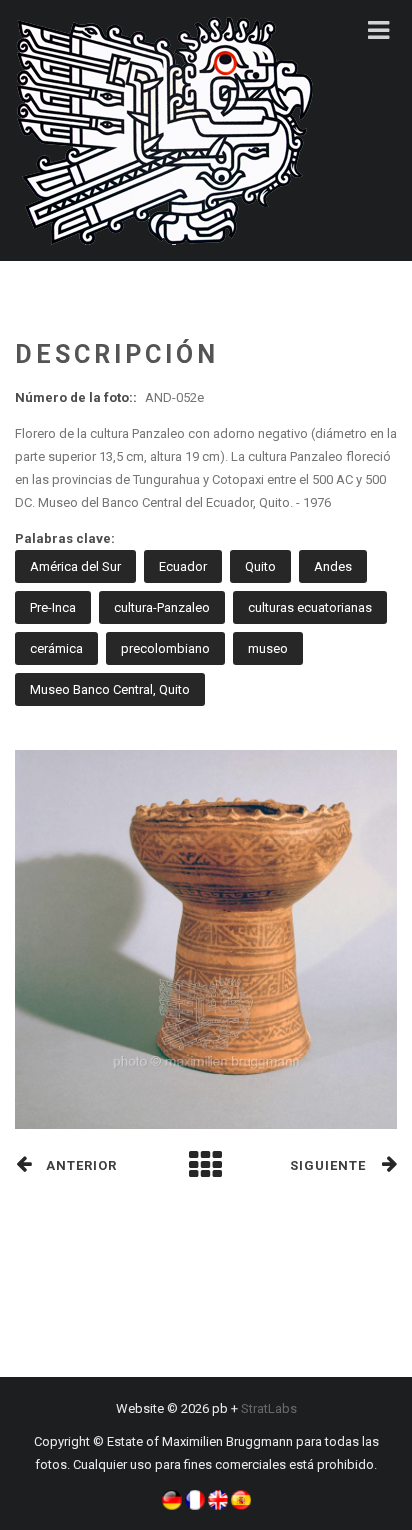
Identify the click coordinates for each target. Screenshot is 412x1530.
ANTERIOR (81, 1165)
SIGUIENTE (328, 1165)
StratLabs (269, 1408)
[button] (172, 1498)
